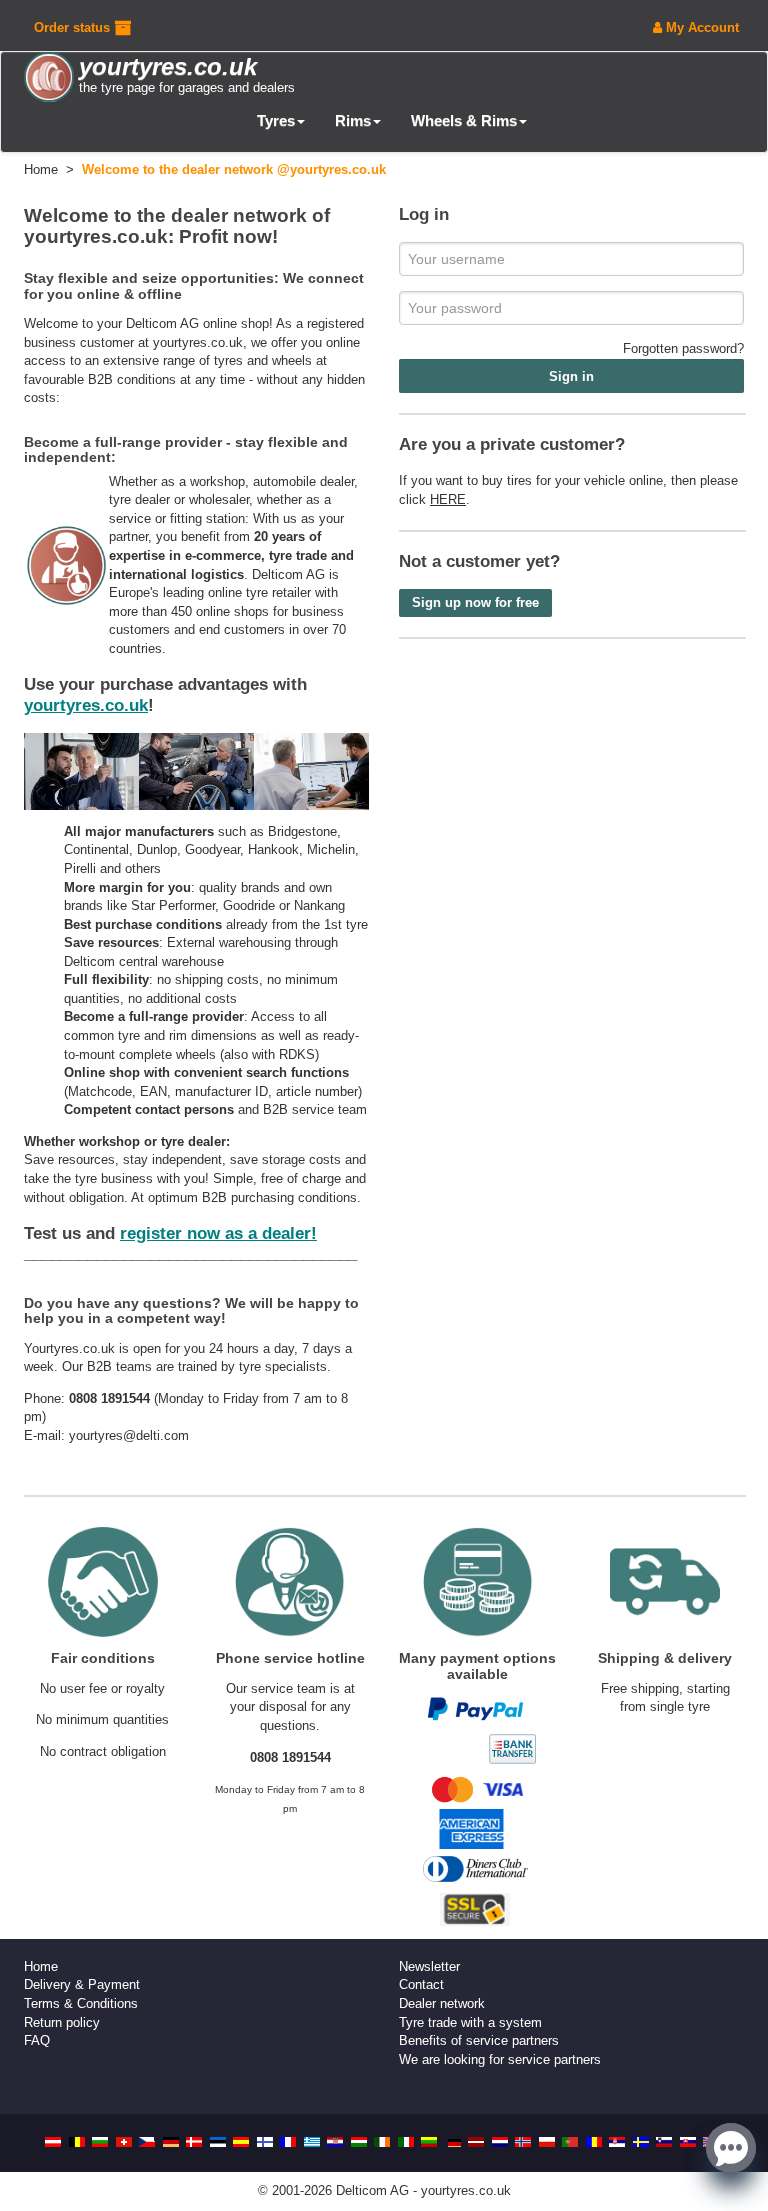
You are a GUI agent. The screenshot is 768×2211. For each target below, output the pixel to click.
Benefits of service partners (479, 2040)
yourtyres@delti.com (129, 1435)
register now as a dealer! (218, 1233)
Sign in (571, 376)
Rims (353, 120)
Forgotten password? (683, 348)
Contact (421, 1984)
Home (41, 1966)
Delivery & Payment (82, 1984)
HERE (448, 499)
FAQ (37, 2040)
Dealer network (442, 2003)
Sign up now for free (475, 602)
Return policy (62, 2022)
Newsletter (429, 1966)
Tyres (276, 120)
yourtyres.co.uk (198, 342)
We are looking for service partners (500, 2059)
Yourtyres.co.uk (69, 1348)
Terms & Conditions (81, 2003)
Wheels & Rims (464, 120)
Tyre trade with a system (470, 2022)
